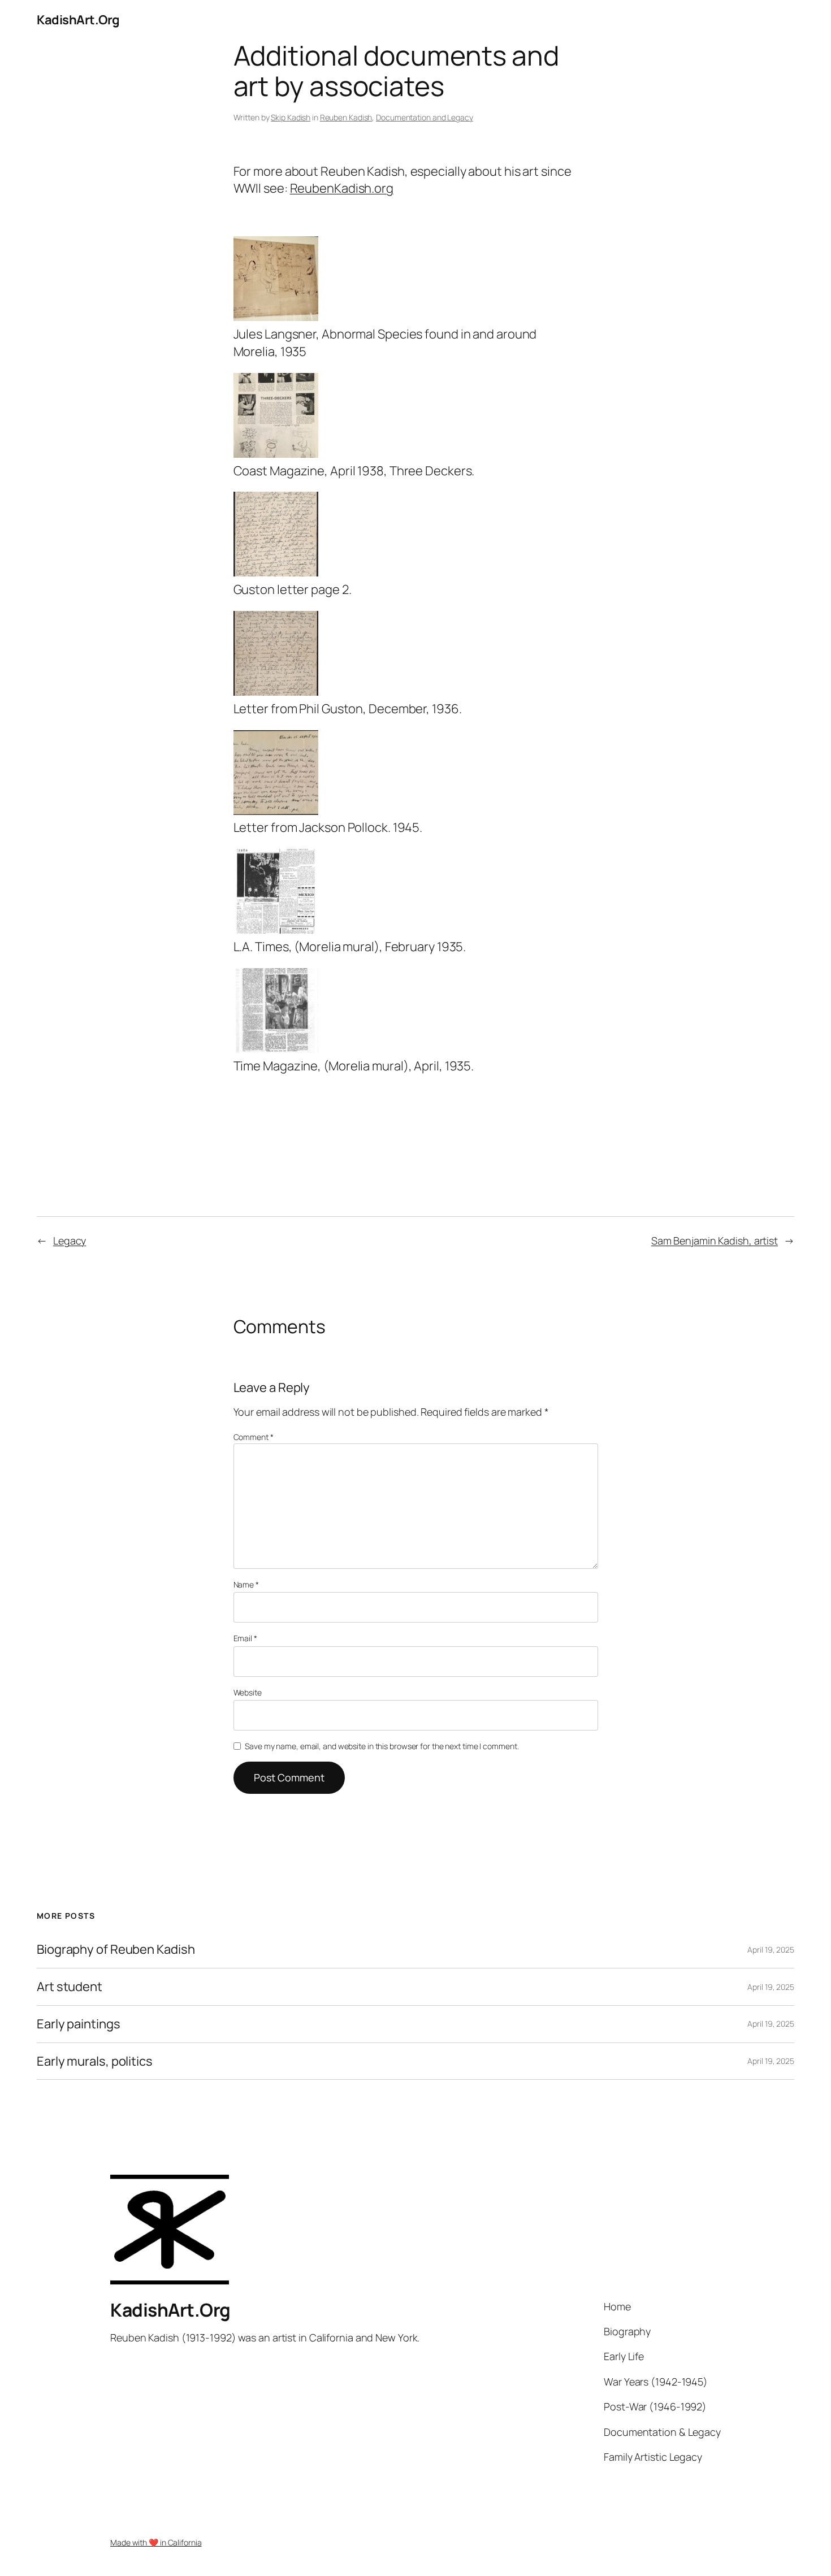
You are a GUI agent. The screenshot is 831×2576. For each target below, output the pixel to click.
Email (245, 1638)
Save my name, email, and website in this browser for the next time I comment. (382, 1746)
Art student (70, 1987)
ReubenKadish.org (342, 188)
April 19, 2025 (771, 1950)
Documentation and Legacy (425, 117)
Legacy (70, 1241)
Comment (254, 1437)
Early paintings (79, 2024)
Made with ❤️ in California (156, 2542)
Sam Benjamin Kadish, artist (715, 1241)
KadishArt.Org (78, 20)
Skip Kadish (291, 117)
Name (246, 1584)
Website (248, 1692)
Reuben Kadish (346, 117)
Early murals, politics (95, 2061)
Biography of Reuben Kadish (116, 1950)
